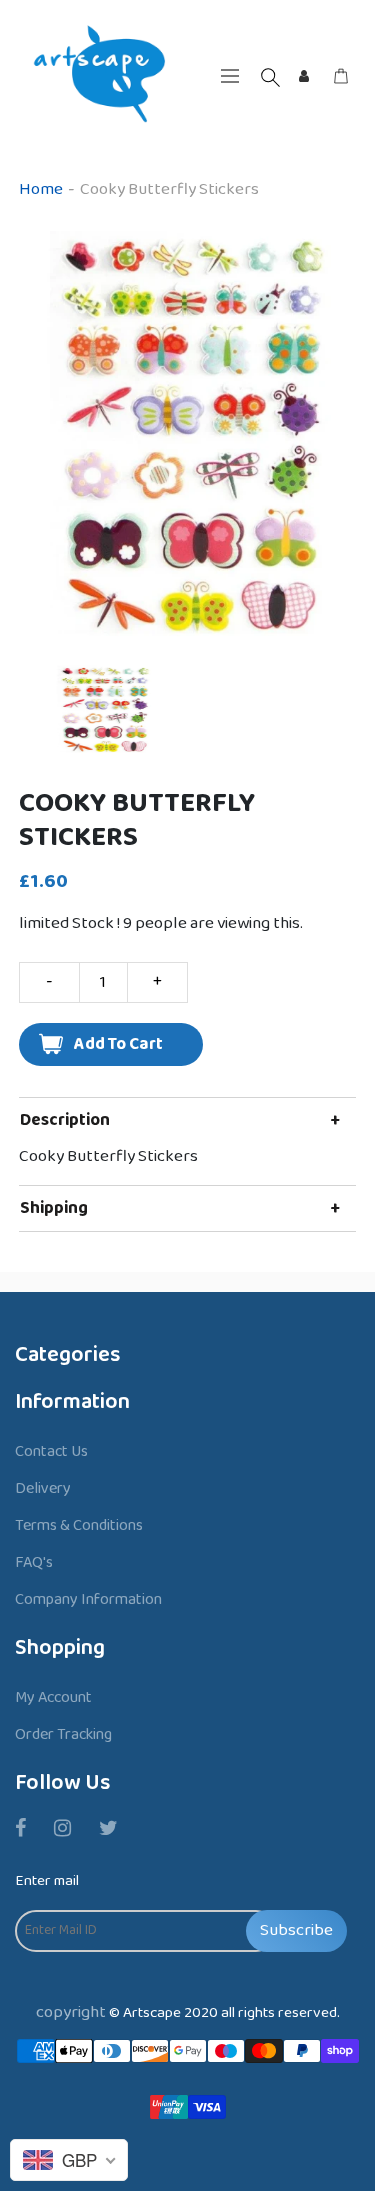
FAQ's (34, 1562)
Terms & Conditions (79, 1525)
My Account (53, 1697)
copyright (71, 2012)
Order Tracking (63, 1734)
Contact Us (51, 1451)
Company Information (88, 1599)
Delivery (43, 1488)
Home (41, 189)
